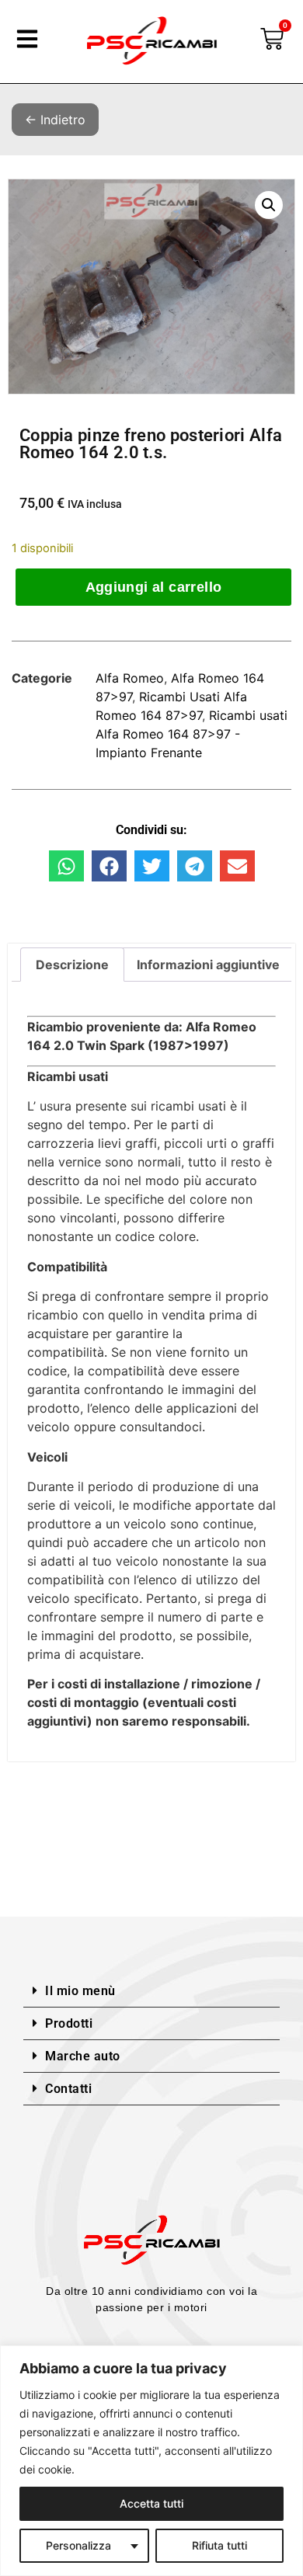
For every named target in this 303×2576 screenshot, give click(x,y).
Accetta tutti (151, 2503)
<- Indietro (55, 120)
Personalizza (78, 2545)
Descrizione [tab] (72, 965)
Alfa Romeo (130, 678)
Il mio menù (80, 1991)
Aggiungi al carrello (154, 587)
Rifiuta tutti (219, 2545)
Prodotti (69, 2023)
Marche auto (83, 2056)
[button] (269, 205)
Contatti (68, 2089)
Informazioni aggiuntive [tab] (208, 965)
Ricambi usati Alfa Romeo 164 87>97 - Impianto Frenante (192, 734)
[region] (151, 2461)
